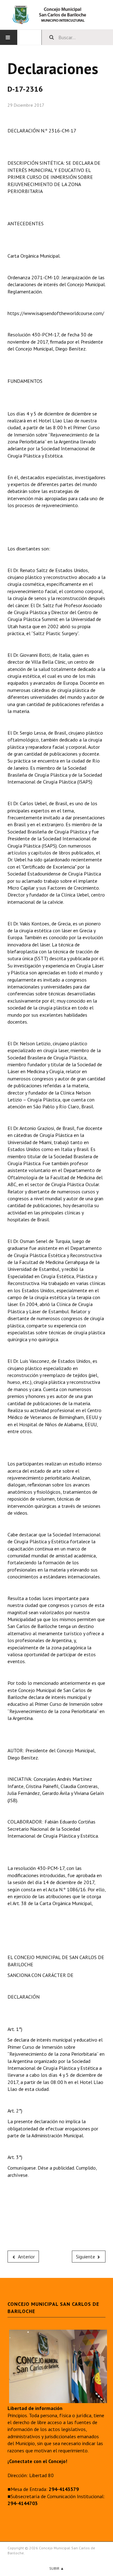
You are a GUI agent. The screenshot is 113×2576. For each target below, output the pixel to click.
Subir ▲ (57, 2568)
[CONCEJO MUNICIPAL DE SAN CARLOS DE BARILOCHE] (56, 15)
